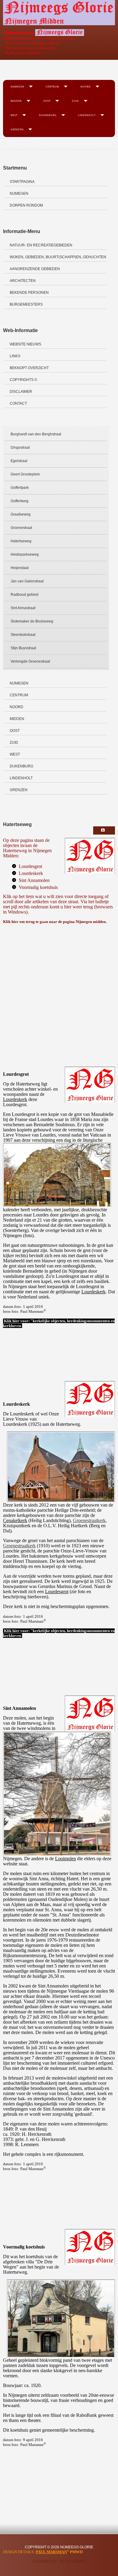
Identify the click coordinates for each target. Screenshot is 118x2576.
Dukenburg (48, 115)
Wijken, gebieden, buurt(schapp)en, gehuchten (58, 257)
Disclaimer (21, 392)
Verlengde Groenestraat (30, 661)
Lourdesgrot (30, 866)
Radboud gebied (25, 595)
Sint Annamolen (34, 880)
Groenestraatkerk (89, 1520)
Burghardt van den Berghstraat (36, 434)
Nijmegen (17, 86)
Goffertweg (20, 501)
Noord (86, 86)
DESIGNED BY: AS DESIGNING (59, 2561)
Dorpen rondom (26, 205)
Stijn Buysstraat (23, 648)
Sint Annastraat (23, 608)
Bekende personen (29, 293)
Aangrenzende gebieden (35, 269)
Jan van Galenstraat (27, 581)
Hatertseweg (21, 541)
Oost (47, 101)
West (14, 115)
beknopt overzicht (29, 368)
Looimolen (66, 1859)
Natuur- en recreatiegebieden (41, 245)
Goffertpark (20, 488)
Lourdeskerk (31, 873)
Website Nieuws (25, 344)
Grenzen (17, 129)
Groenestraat (21, 528)
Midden (16, 101)
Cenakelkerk (15, 1520)
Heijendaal (20, 568)
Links (15, 356)
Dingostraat (20, 448)
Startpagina (22, 182)
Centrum (52, 86)
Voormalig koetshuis (38, 887)
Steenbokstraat (23, 635)
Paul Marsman (51, 2552)
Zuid (75, 101)
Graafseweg (21, 514)
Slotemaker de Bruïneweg (32, 621)
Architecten (23, 281)
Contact (18, 403)
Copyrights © (23, 380)
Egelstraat (19, 461)
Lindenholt (87, 115)
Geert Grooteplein (25, 474)
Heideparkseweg (25, 554)
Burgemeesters (26, 304)
